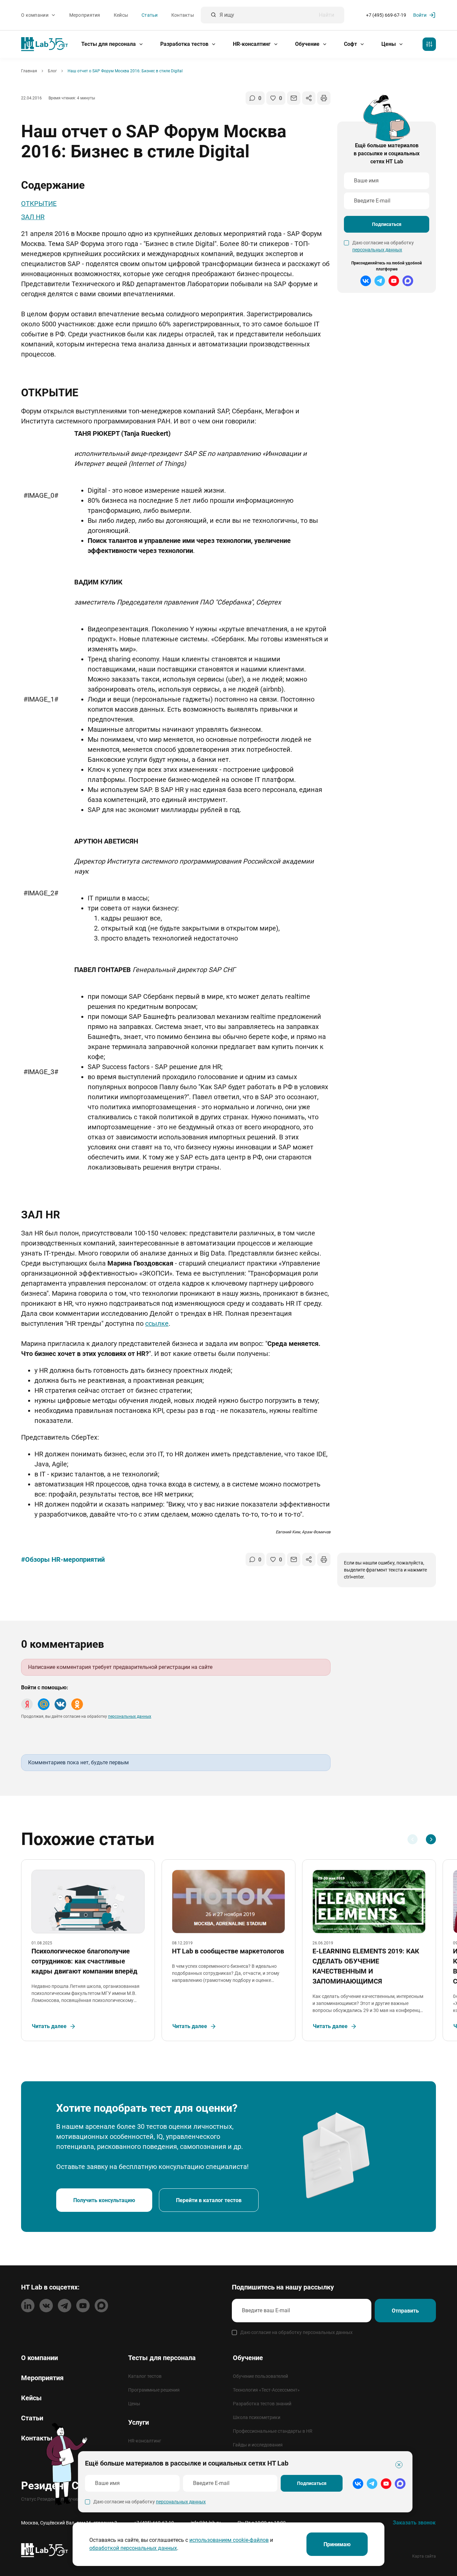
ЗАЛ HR (33, 217)
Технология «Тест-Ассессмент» (266, 2390)
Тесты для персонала (109, 44)
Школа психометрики (257, 2417)
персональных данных (377, 250)
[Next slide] (431, 1839)
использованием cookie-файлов (229, 2540)
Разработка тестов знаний (262, 2404)
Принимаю (337, 2544)
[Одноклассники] (77, 1704)
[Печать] (324, 98)
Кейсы (121, 15)
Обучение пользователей (260, 2376)
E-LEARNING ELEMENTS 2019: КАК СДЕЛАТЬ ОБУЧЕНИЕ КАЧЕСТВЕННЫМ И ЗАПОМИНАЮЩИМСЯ (366, 1966)
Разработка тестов (185, 44)
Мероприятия (85, 15)
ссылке (157, 1323)
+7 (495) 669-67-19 (386, 15)
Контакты (183, 15)
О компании (35, 15)
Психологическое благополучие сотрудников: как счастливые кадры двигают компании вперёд (84, 1961)
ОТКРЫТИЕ (39, 204)
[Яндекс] (27, 1704)
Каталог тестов (145, 2376)
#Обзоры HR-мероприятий (63, 1559)
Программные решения (154, 2390)
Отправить (405, 2311)
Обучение (308, 44)
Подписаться (387, 224)
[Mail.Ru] (44, 1704)
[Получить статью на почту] (294, 98)
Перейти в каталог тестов (209, 2200)
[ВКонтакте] (60, 1704)
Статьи (150, 15)
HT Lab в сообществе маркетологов (228, 1951)
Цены (389, 44)
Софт (351, 44)
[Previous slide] (413, 1839)
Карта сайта (424, 2556)
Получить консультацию (104, 2200)
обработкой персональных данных (133, 2548)
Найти (327, 15)
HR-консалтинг (252, 44)
